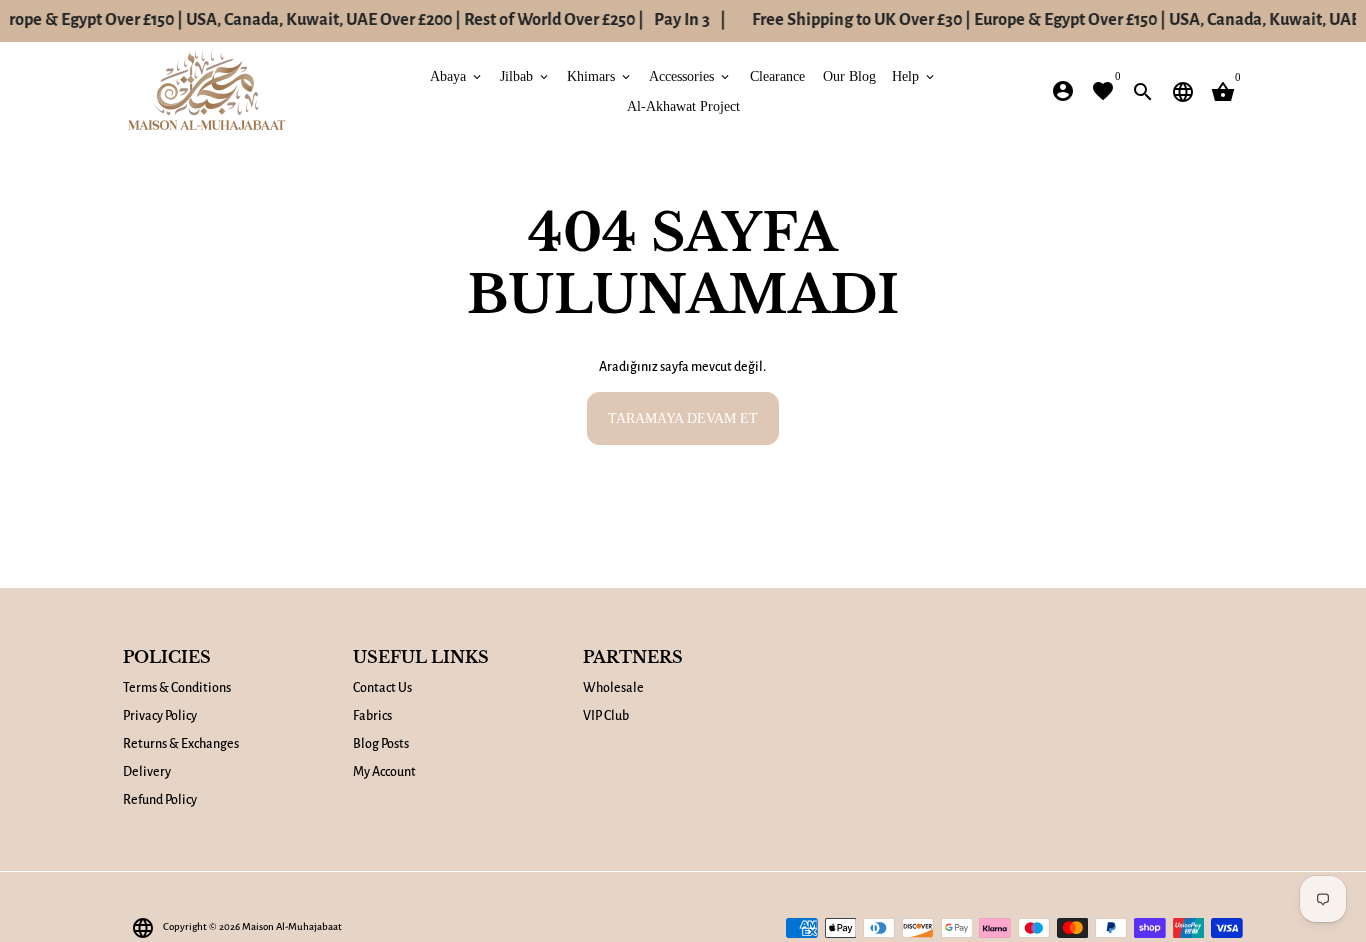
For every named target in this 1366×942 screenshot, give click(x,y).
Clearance (777, 75)
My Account (384, 772)
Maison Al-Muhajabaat (292, 926)
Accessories (690, 75)
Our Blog (849, 75)
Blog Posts (381, 744)
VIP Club (606, 716)
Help (914, 75)
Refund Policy (160, 800)
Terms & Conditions (177, 688)
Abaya (457, 75)
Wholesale (613, 688)
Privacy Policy (160, 716)
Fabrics (372, 716)
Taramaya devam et (683, 417)
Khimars (600, 75)
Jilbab (525, 75)
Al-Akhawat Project (683, 105)
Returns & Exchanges (181, 744)
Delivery (147, 772)
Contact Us (382, 688)
